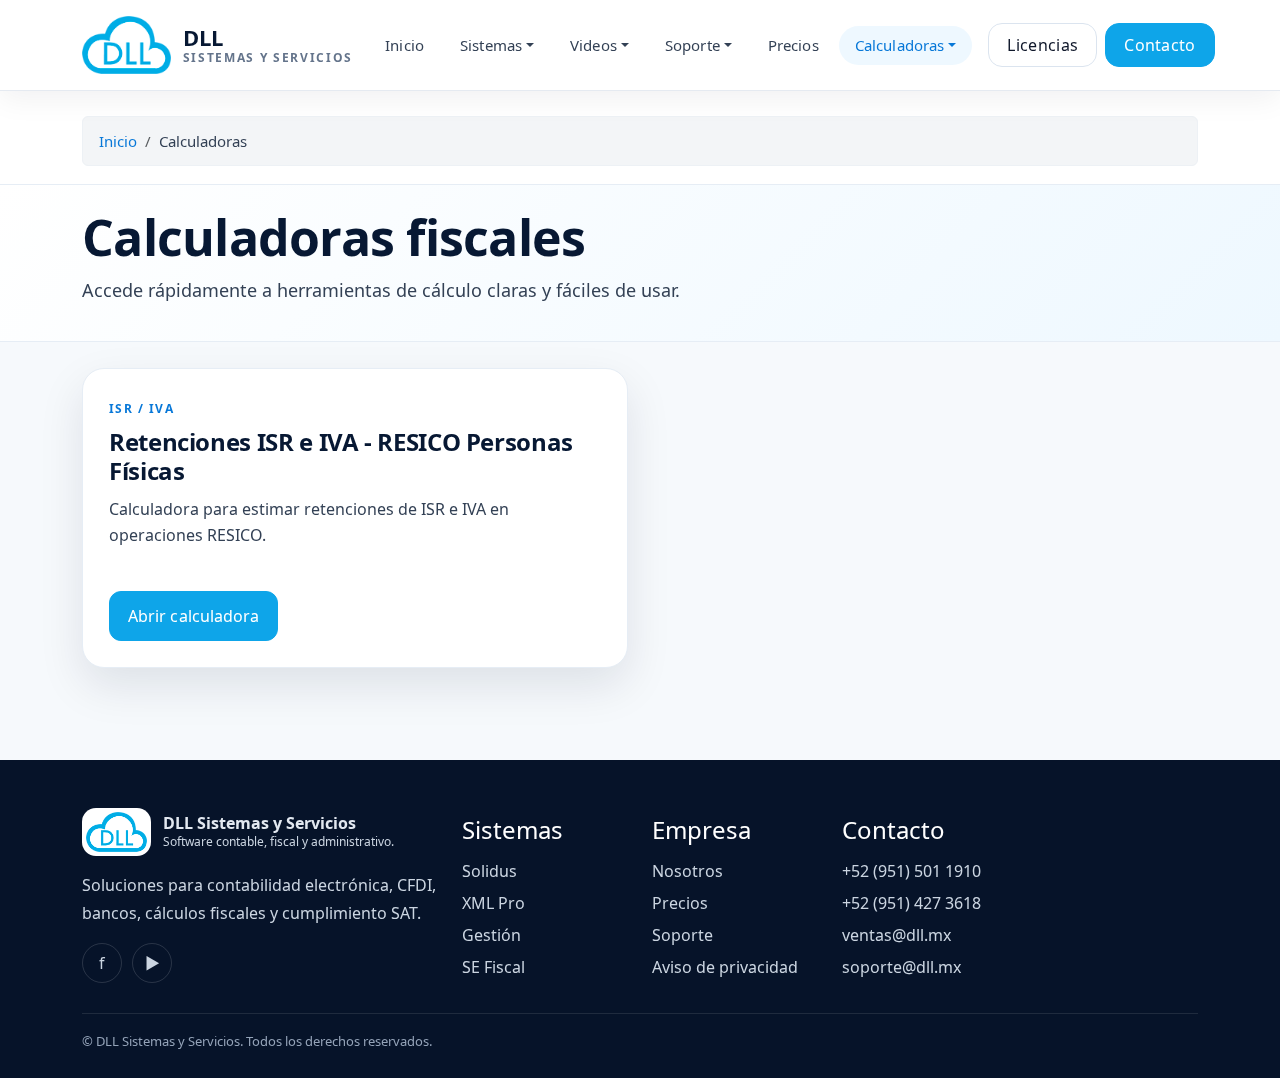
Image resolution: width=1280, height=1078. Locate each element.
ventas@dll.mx (896, 935)
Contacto (1160, 45)
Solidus (489, 871)
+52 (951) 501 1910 (911, 871)
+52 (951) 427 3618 (911, 903)
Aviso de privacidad (725, 967)
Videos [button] (593, 45)
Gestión (491, 935)
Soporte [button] (692, 45)
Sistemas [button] (491, 45)
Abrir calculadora (193, 616)
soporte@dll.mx (901, 967)
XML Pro (493, 903)
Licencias (1042, 45)
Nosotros (687, 871)
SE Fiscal (493, 967)
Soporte (682, 935)
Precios (793, 45)
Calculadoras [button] (900, 45)
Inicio (404, 45)
